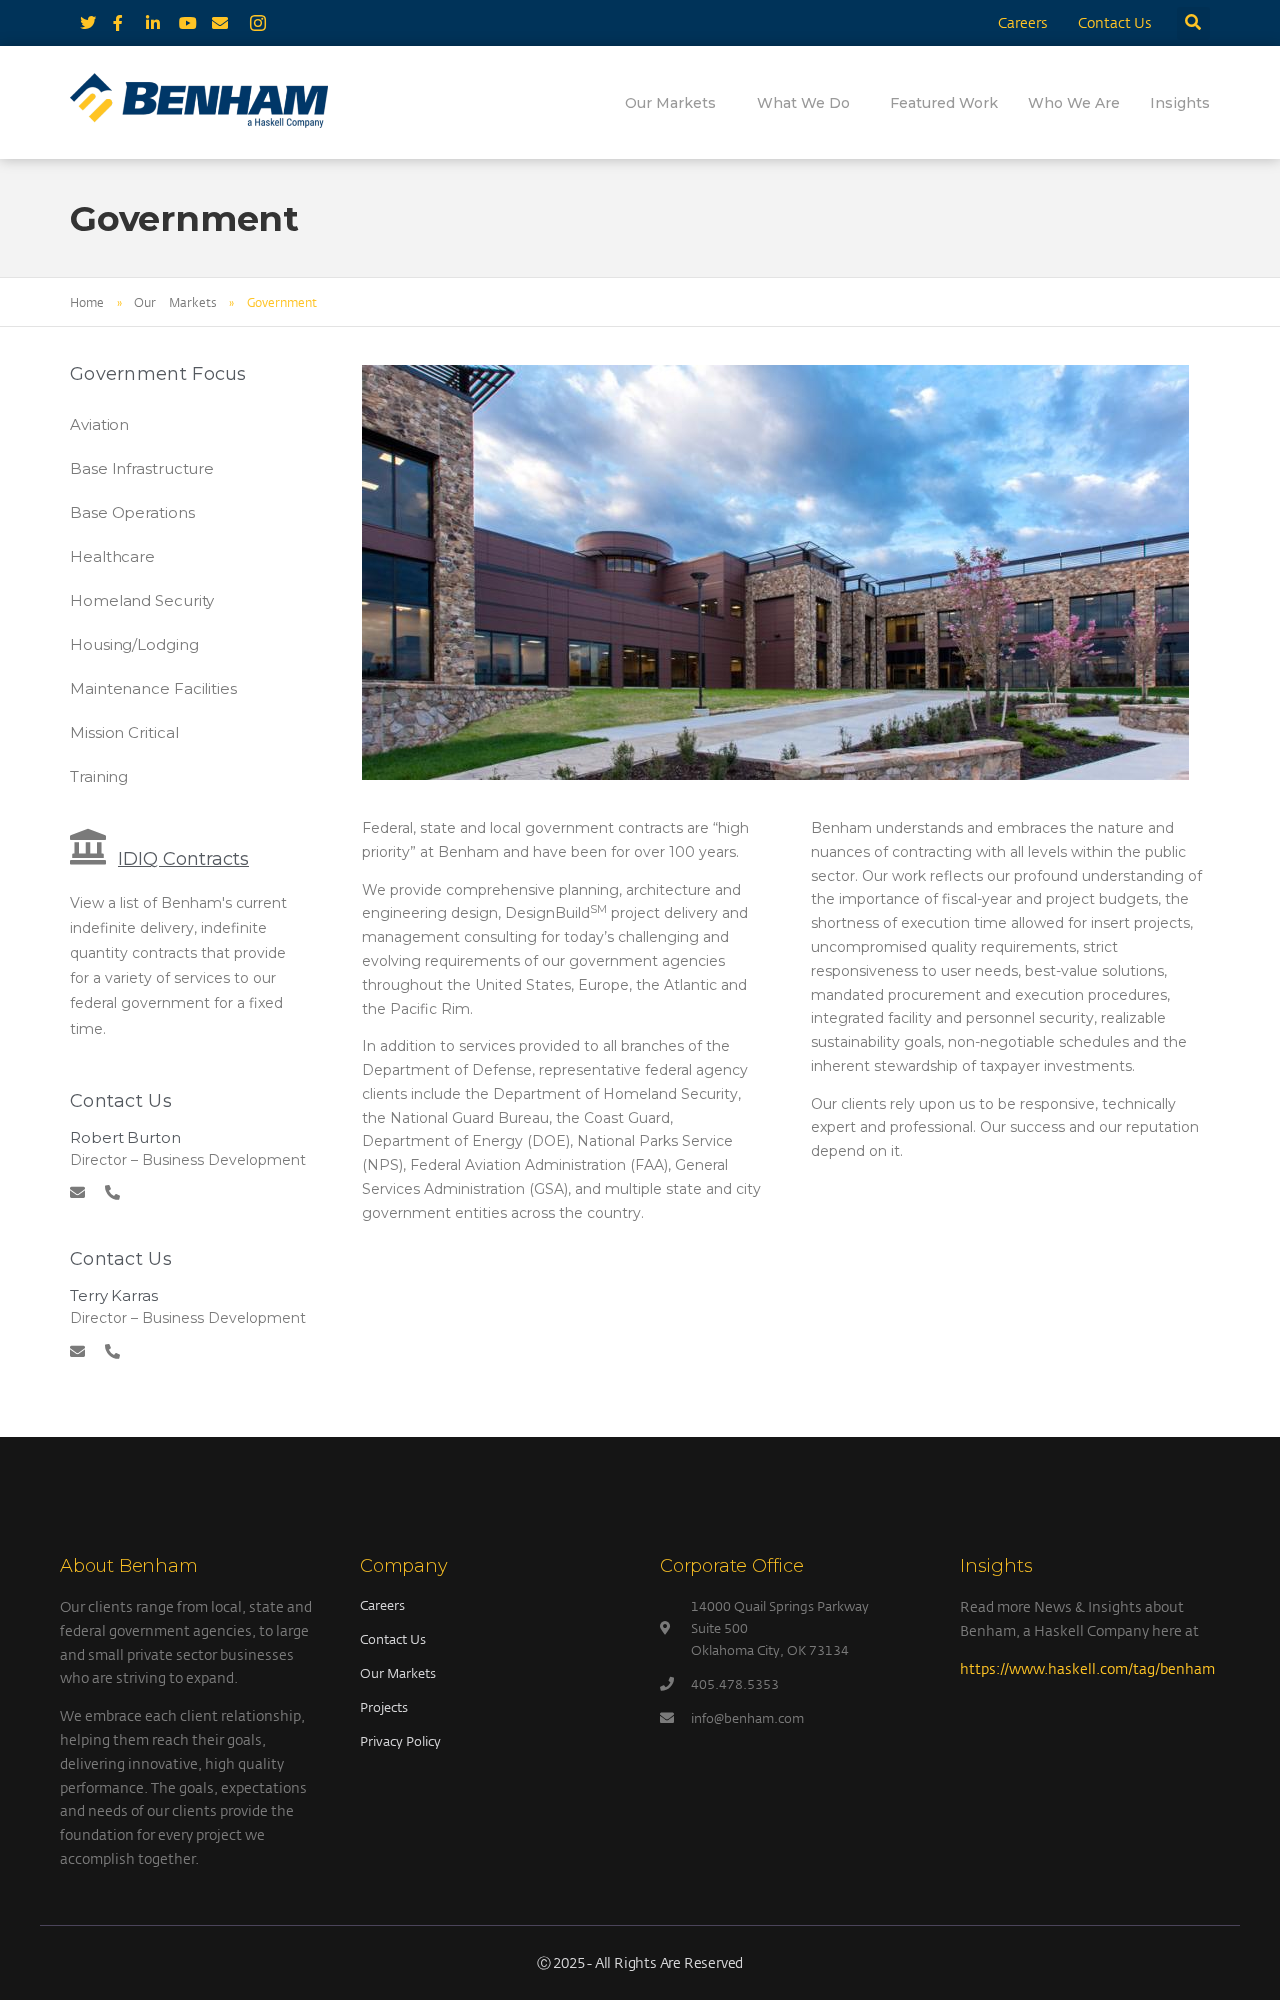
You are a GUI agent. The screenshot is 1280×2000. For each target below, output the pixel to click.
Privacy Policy (400, 1741)
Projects (384, 1707)
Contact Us (1115, 22)
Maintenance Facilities (153, 688)
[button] (1193, 23)
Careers (1023, 22)
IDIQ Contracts (183, 859)
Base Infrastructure (142, 468)
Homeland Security (142, 600)
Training (99, 776)
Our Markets (670, 103)
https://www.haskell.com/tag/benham (1087, 1668)
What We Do (803, 103)
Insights (1180, 103)
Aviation (99, 424)
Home (87, 302)
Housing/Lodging (134, 644)
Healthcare (112, 556)
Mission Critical (124, 732)
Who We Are (1074, 103)
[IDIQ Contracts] (88, 847)
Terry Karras (114, 1295)
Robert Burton (125, 1137)
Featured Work (944, 103)
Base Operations (132, 512)
